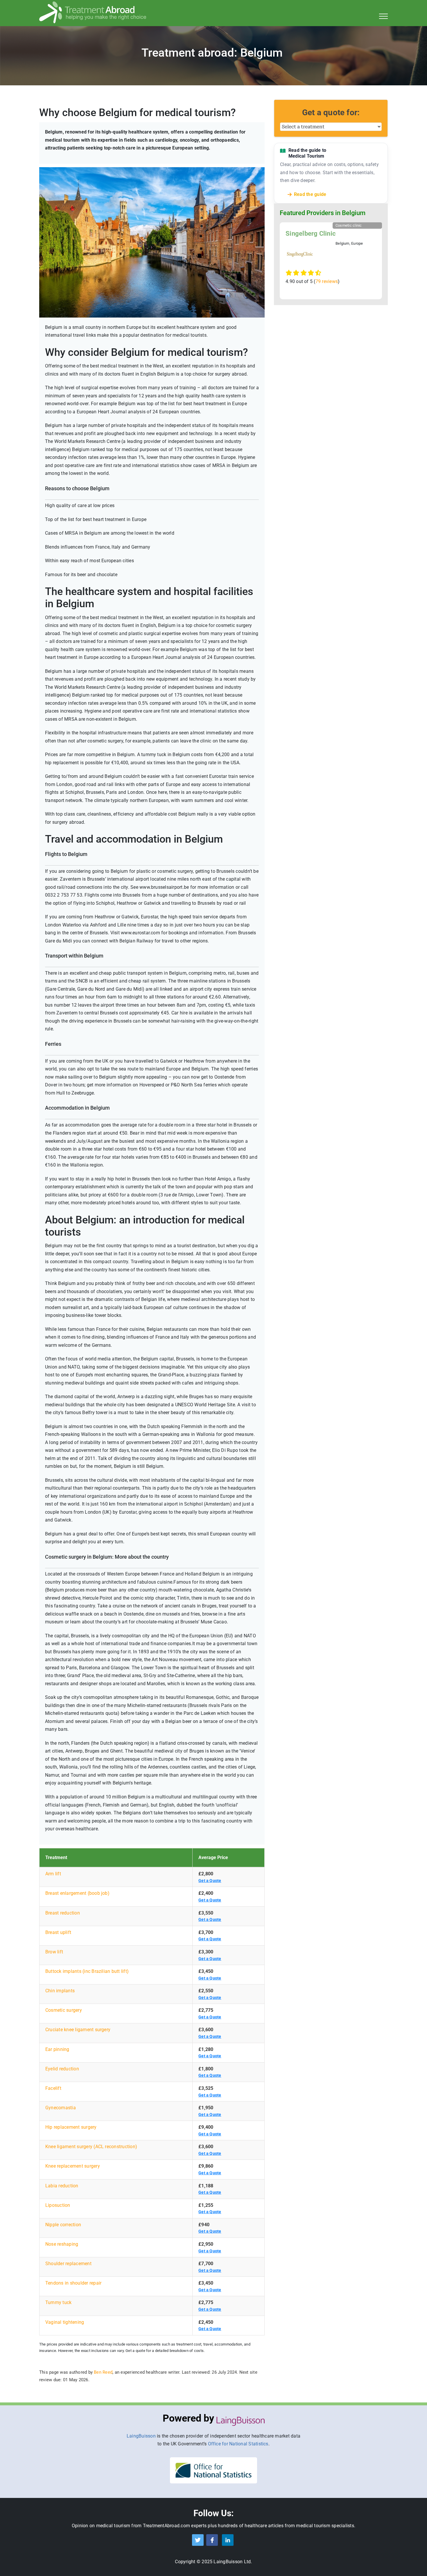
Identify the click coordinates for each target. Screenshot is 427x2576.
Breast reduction (63, 1913)
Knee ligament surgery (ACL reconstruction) (91, 2147)
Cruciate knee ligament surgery (78, 2030)
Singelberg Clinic (311, 234)
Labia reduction (62, 2186)
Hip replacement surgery (71, 2127)
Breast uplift (58, 1932)
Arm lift (53, 1874)
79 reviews (327, 281)
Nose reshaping (62, 2244)
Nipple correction (63, 2225)
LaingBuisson (141, 2436)
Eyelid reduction (62, 2069)
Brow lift (54, 1952)
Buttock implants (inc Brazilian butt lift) (87, 1971)
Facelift (53, 2088)
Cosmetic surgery (64, 2010)
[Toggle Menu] (384, 16)
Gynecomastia (61, 2108)
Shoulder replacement (68, 2264)
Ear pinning (57, 2049)
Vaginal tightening (65, 2322)
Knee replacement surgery (73, 2166)
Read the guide (310, 194)
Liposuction (58, 2205)
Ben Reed (103, 2372)
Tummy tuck (58, 2302)
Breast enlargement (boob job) (77, 1893)
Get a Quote (210, 1881)
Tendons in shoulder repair (73, 2283)
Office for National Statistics (238, 2444)
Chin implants (60, 1991)
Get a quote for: (331, 112)
